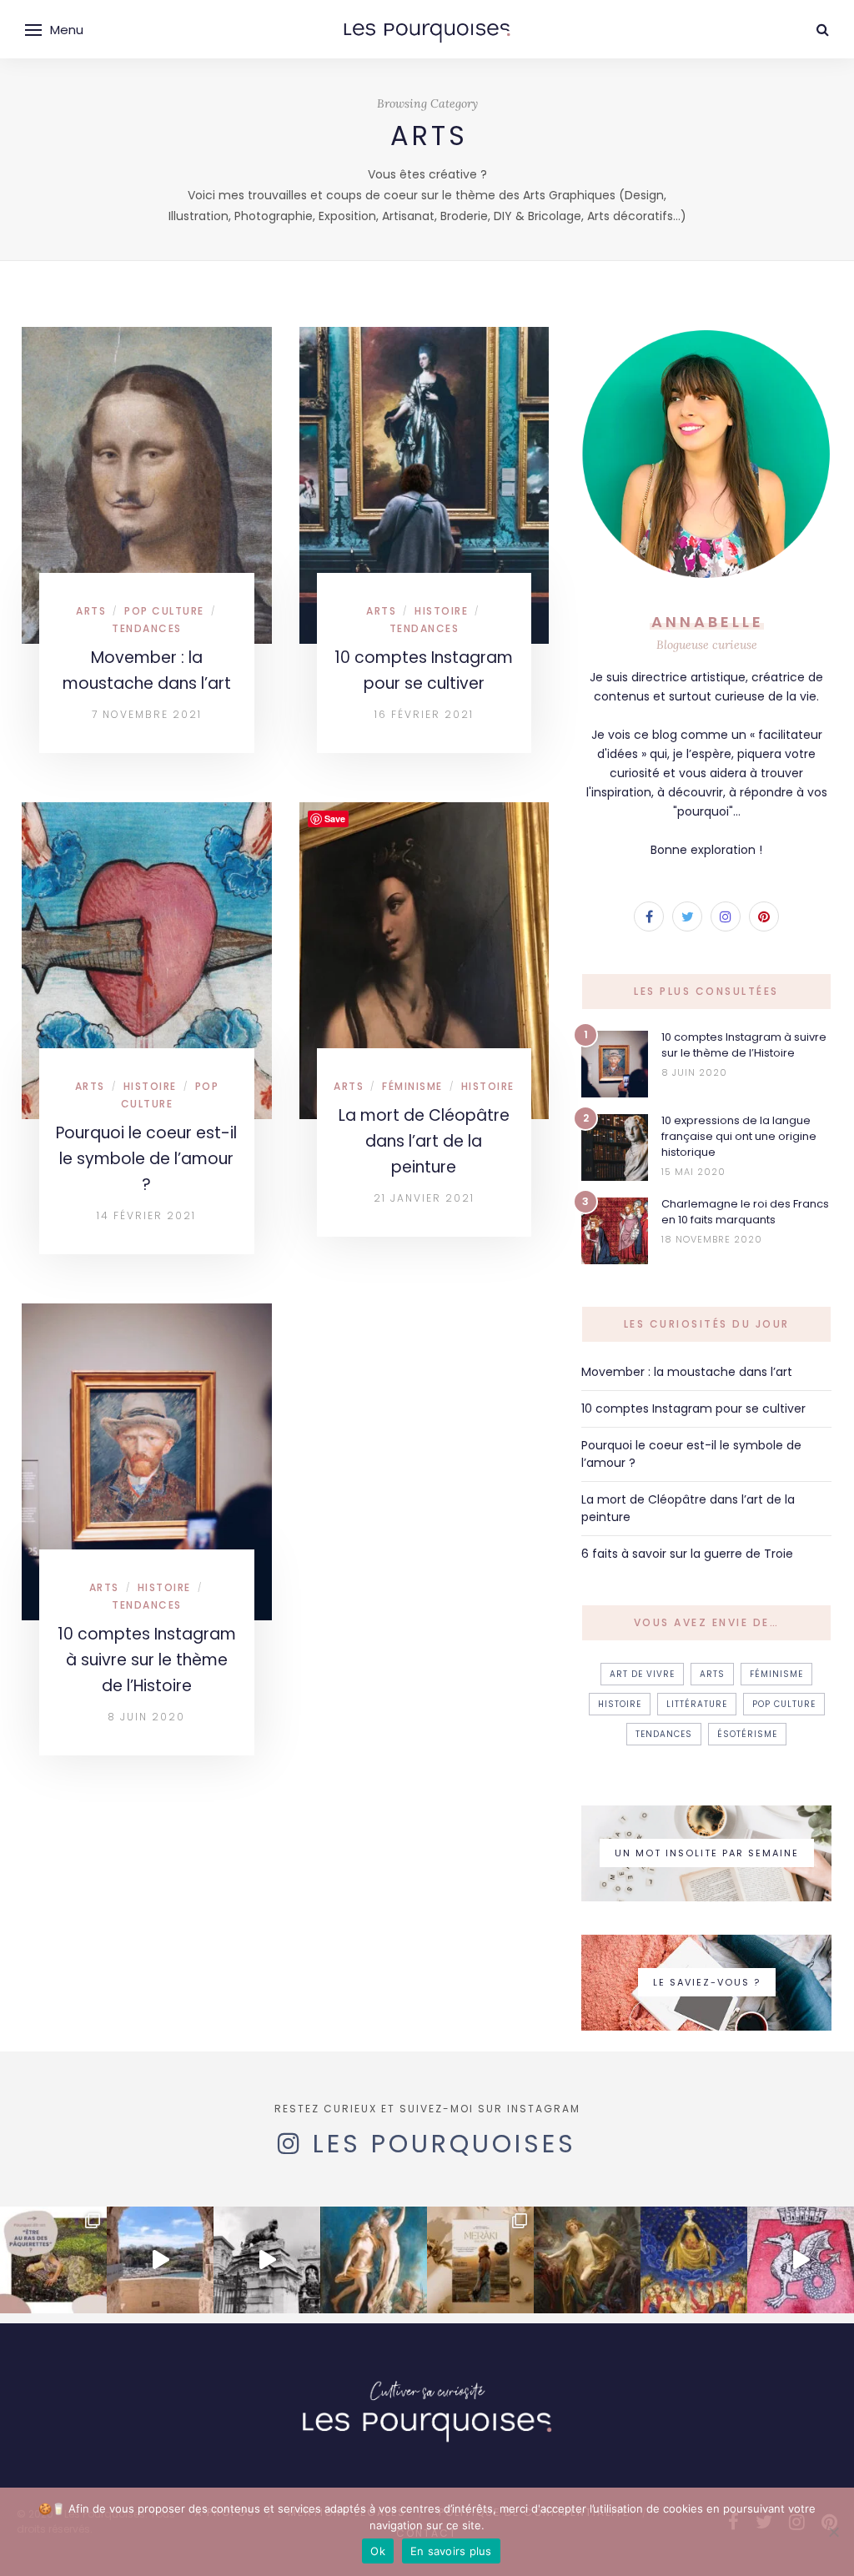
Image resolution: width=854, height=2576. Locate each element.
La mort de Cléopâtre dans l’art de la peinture (424, 1141)
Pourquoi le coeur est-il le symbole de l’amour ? (146, 1159)
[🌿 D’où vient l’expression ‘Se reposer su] (374, 2260)
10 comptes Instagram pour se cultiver (693, 1409)
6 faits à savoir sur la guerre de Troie (687, 1554)
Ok (378, 2551)
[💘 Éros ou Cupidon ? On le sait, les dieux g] (587, 2260)
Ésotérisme (747, 1734)
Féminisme (412, 1086)
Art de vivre (642, 1674)
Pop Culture (164, 611)
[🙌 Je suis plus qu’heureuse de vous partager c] (480, 2260)
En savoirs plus (451, 2551)
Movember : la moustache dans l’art (687, 1372)
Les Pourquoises (445, 2144)
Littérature (697, 1704)
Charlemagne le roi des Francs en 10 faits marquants (745, 1212)
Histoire (441, 611)
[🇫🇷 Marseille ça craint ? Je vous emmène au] (160, 2260)
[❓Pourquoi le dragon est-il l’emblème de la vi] (801, 2260)
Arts (91, 611)
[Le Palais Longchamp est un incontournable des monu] (267, 2260)
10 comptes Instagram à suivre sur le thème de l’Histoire (147, 1660)
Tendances (147, 628)
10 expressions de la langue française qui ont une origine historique (739, 1136)
